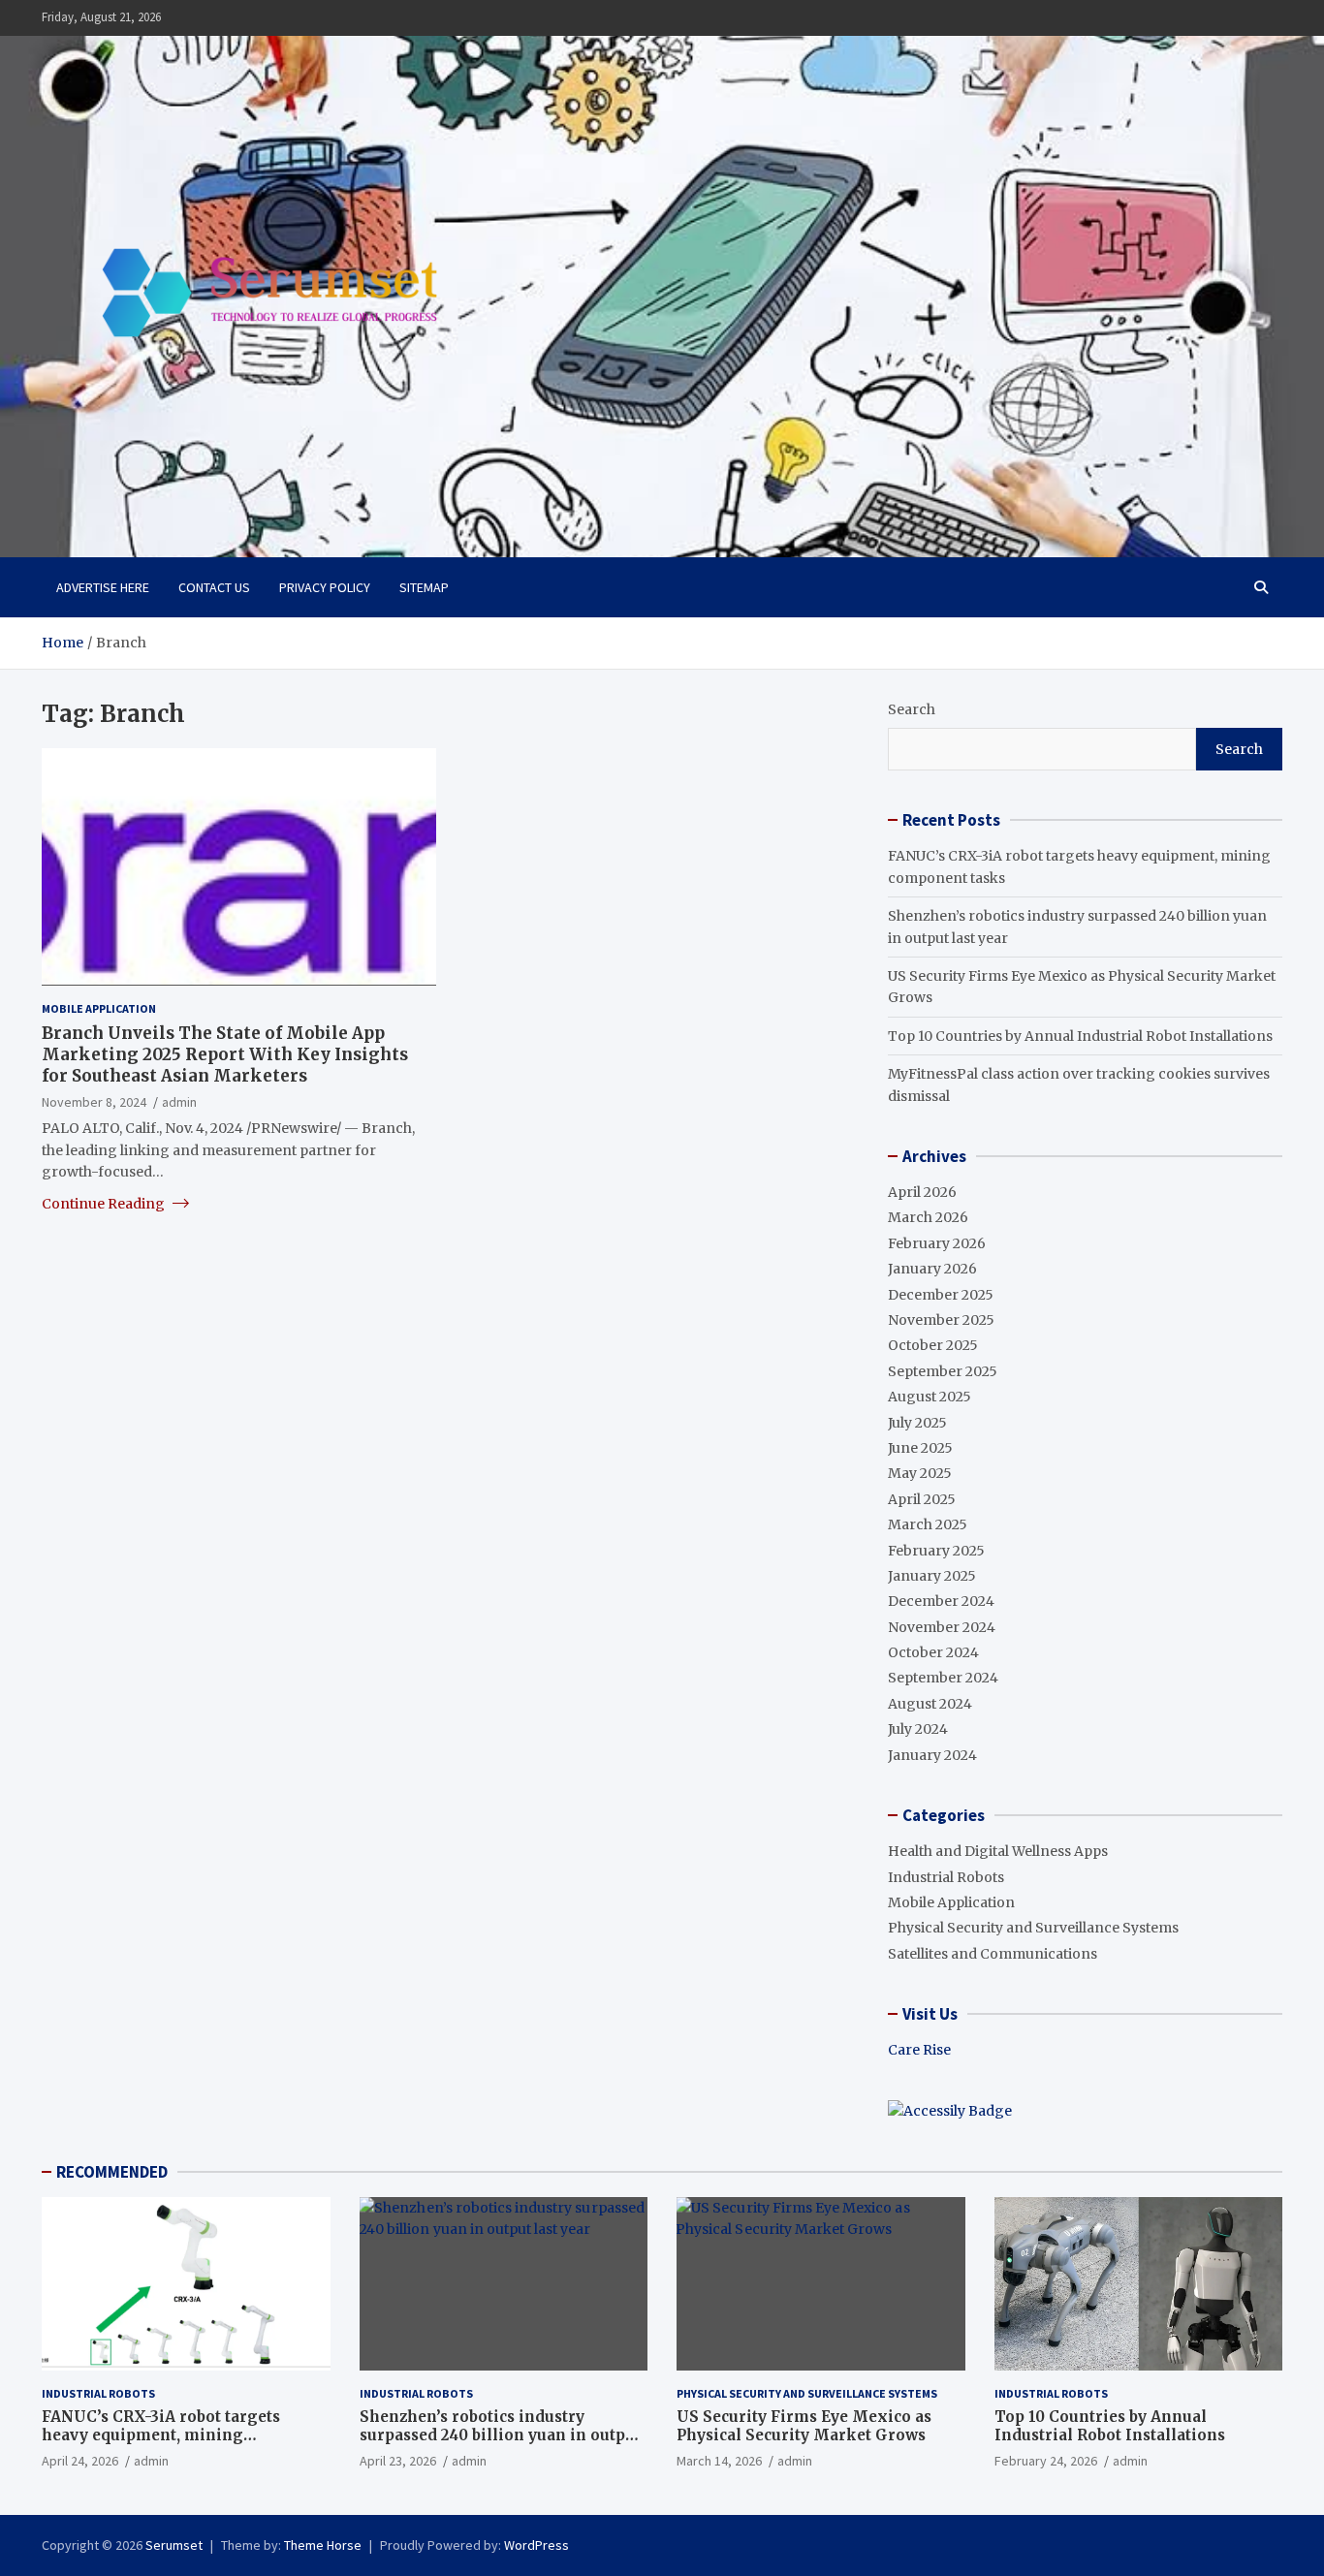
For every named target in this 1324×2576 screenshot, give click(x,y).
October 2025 (933, 1345)
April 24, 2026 (80, 2461)
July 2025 (917, 1423)
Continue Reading (105, 1203)
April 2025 (922, 1499)
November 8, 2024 (94, 1101)
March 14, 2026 (719, 2461)
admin (179, 1101)
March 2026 (928, 1217)
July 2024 (918, 1729)
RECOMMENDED (112, 2172)
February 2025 (936, 1551)
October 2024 (933, 1652)
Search (912, 709)
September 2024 (943, 1678)
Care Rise (919, 2050)
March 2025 (928, 1524)
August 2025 (930, 1397)
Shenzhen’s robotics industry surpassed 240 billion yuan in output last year (500, 2435)
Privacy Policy (325, 587)
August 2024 (930, 1704)
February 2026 (937, 1243)
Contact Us (214, 587)
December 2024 (941, 1601)
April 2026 (922, 1192)
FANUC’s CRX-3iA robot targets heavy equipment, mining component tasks (161, 2435)
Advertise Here (103, 587)
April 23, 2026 (398, 2461)
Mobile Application (99, 1007)
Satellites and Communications (993, 1954)
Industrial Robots (946, 1877)
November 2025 (941, 1320)
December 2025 (941, 1295)
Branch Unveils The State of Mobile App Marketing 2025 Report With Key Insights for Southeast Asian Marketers (225, 1053)
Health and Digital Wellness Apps (998, 1851)
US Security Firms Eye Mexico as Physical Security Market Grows (804, 2426)
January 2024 (932, 1755)
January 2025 (932, 1576)
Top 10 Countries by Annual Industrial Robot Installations (1080, 1036)
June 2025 (920, 1448)
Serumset (174, 2545)
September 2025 (943, 1371)
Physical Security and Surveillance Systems (1033, 1928)
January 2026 (932, 1269)
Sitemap (424, 587)
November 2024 (942, 1627)
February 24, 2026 (1046, 2461)
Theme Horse (323, 2545)
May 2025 (920, 1473)
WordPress (536, 2545)
